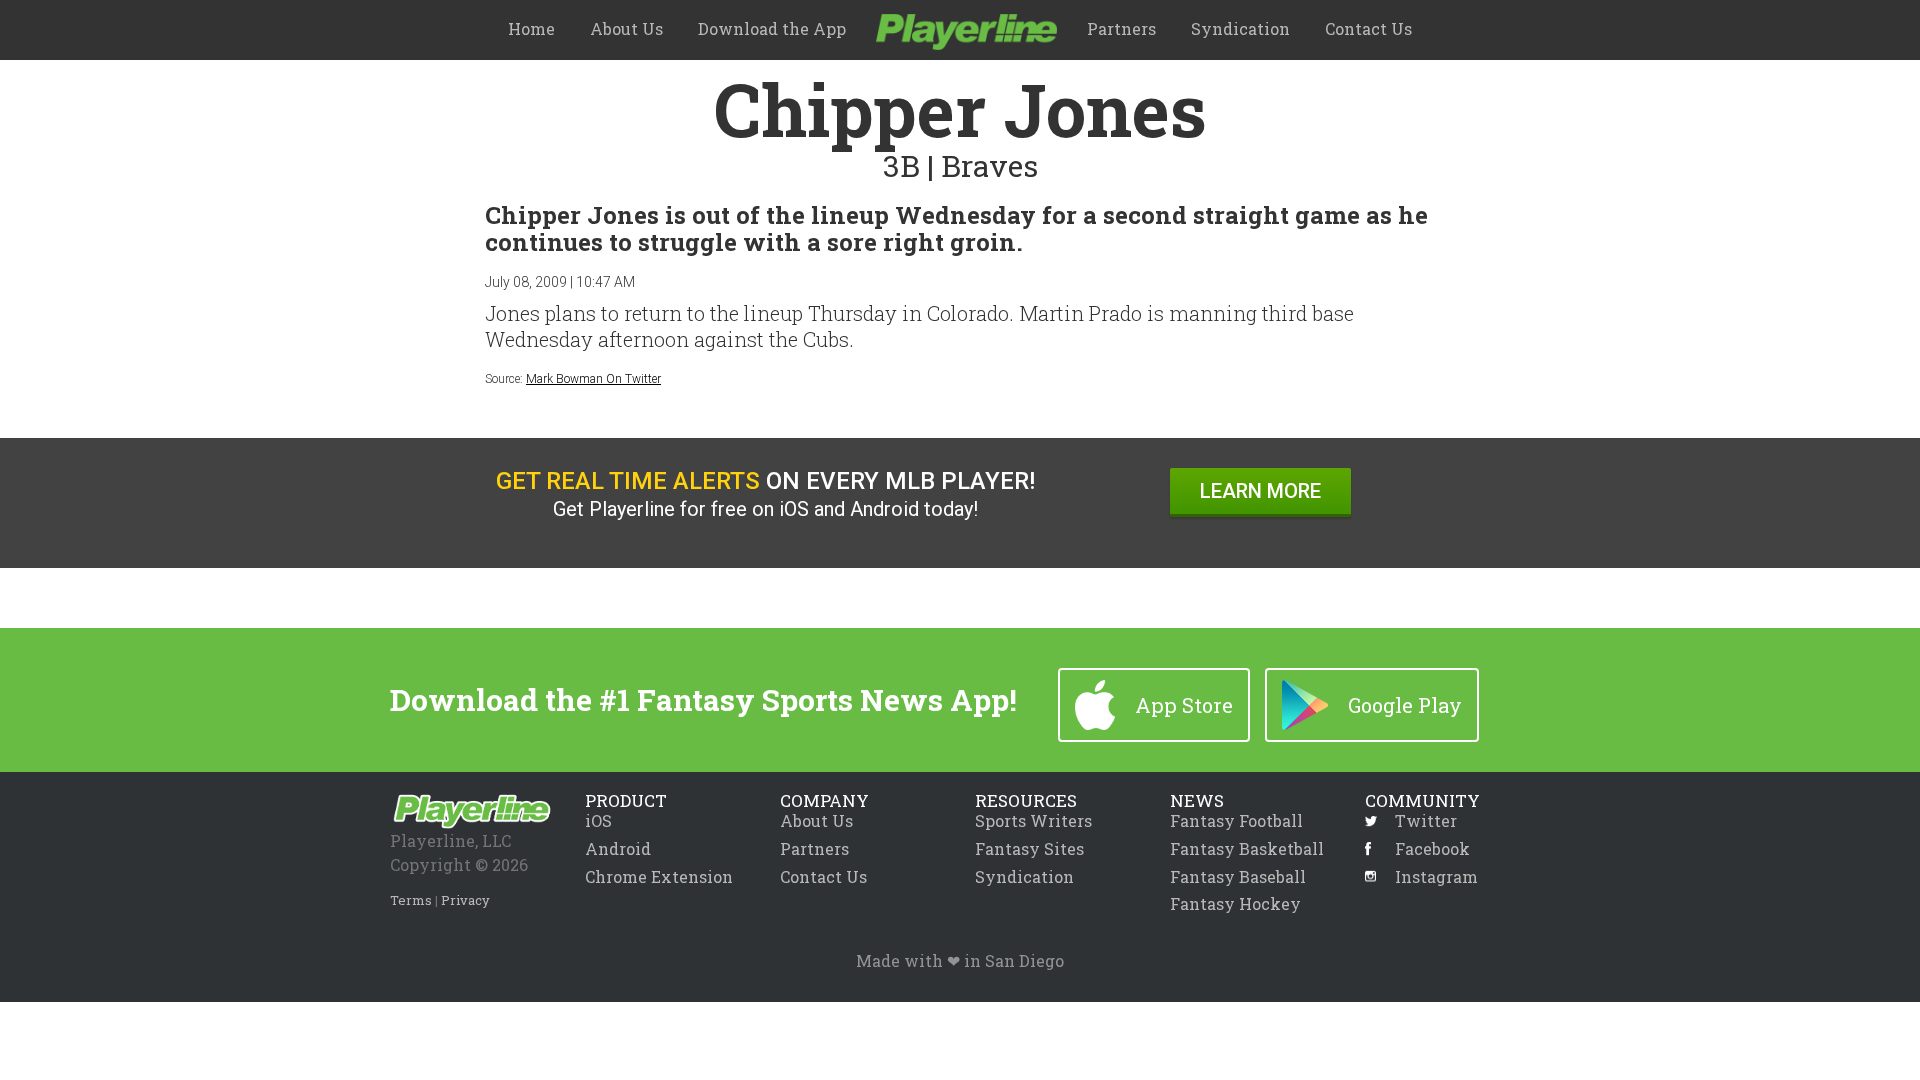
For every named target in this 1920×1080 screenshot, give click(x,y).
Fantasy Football (1236, 820)
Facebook (1432, 849)
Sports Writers (1033, 820)
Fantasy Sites (1029, 848)
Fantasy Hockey (1235, 903)
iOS (598, 820)
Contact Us (1368, 28)
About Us (626, 28)
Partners (1121, 28)
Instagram (1436, 877)
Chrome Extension (659, 876)
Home (531, 28)
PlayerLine (966, 32)
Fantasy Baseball (1238, 876)
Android (618, 848)
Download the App (772, 28)
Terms (411, 900)
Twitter (1426, 821)
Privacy (465, 900)
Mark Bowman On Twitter (593, 379)
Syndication (1240, 28)
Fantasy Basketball (1247, 848)
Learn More (1260, 491)
